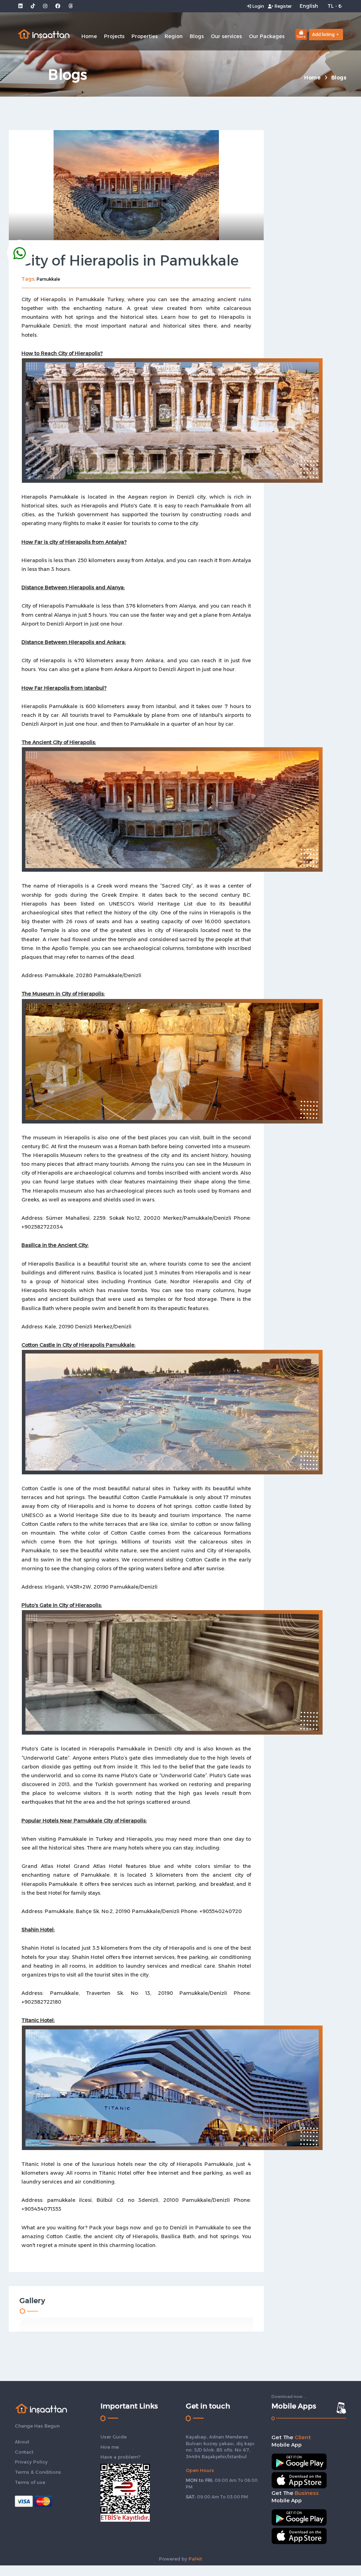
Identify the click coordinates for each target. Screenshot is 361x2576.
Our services (226, 36)
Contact (24, 2452)
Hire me (110, 2447)
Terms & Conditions (38, 2472)
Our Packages (267, 36)
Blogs (197, 36)
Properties (145, 36)
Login (258, 6)
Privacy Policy (31, 2462)
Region (174, 36)
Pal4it (195, 2559)
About (22, 2442)
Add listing (323, 34)
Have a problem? (120, 2457)
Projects (114, 36)
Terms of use (30, 2482)
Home (89, 36)
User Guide (114, 2437)
